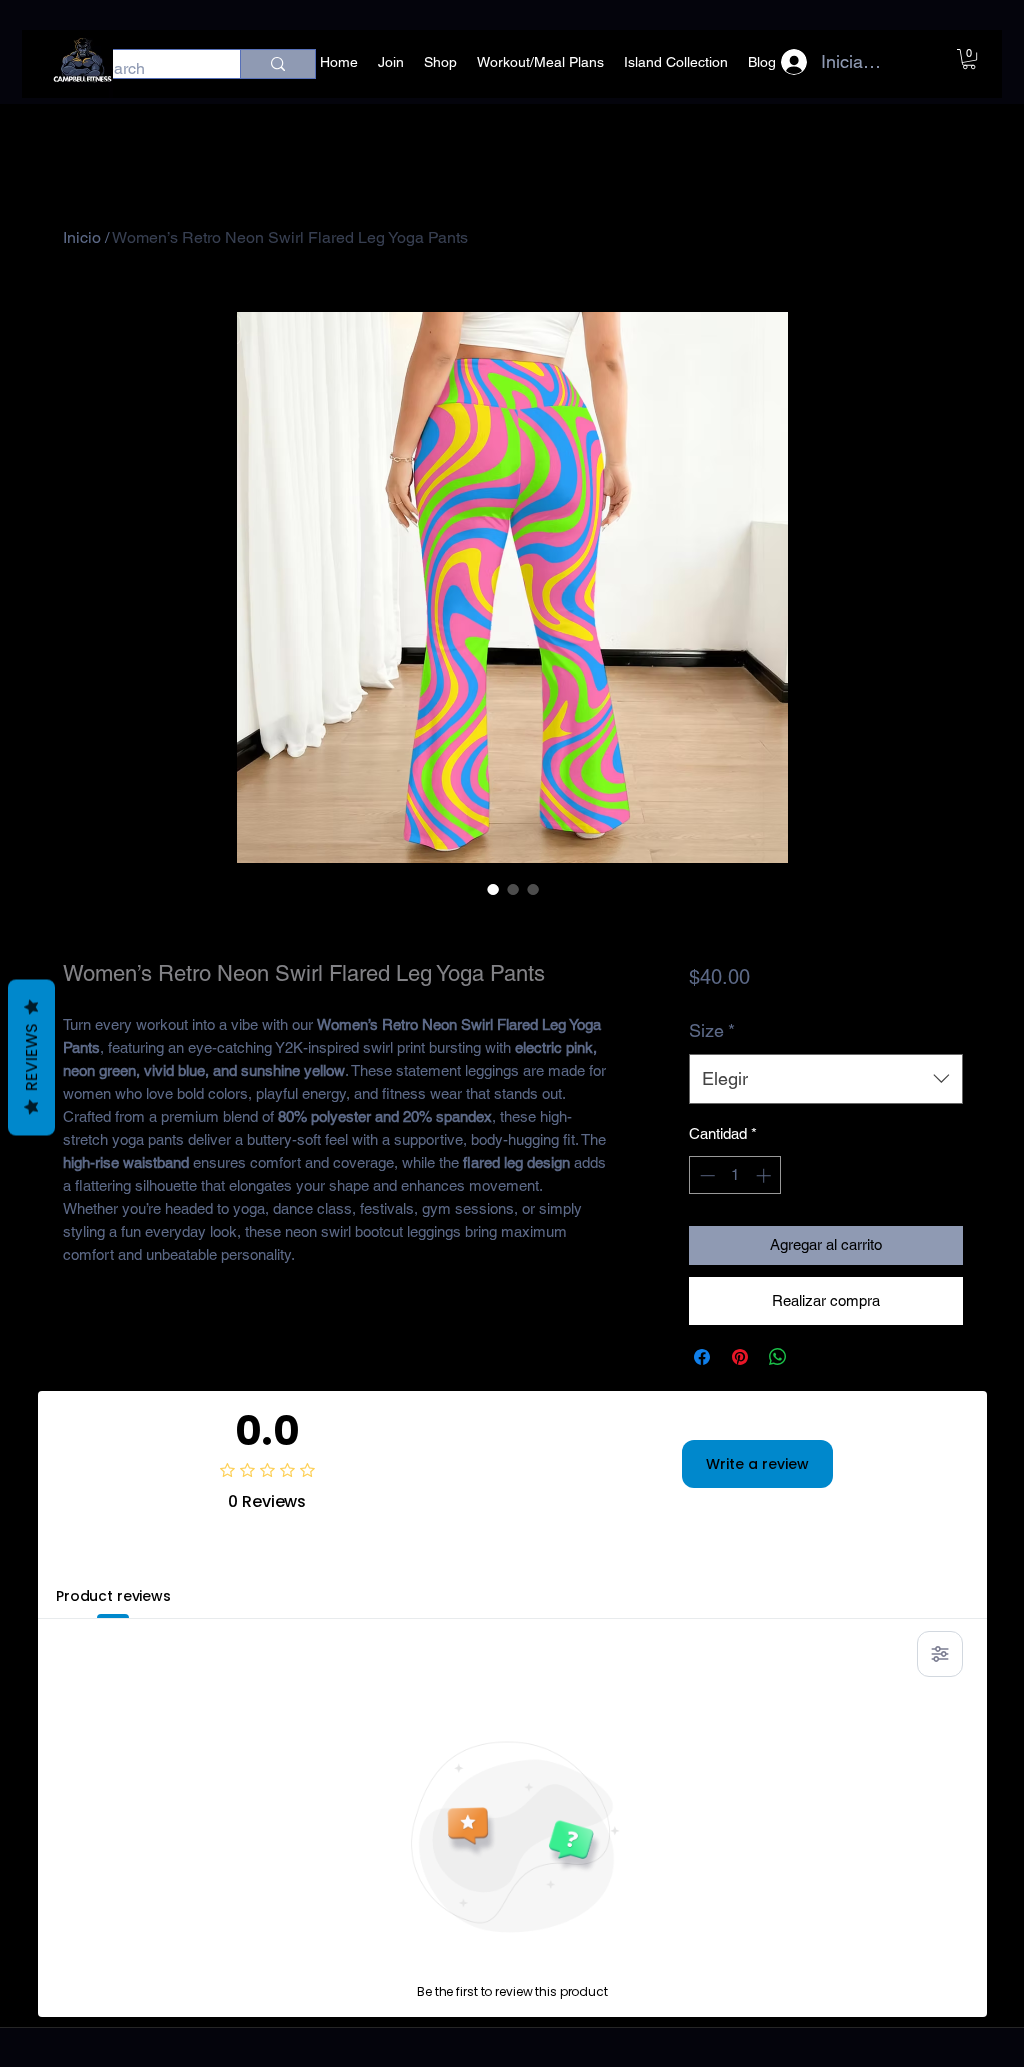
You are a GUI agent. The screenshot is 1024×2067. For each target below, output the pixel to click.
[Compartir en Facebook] (702, 1357)
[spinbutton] (735, 1175)
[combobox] (825, 1079)
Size (712, 1030)
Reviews (31, 1057)
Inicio (82, 237)
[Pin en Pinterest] (740, 1357)
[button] (969, 59)
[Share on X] (816, 1357)
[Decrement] (705, 1175)
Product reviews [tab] (113, 1596)
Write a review (757, 1464)
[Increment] (765, 1175)
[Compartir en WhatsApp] (778, 1357)
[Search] (277, 64)
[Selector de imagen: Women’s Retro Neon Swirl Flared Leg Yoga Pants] (493, 889)
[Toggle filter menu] (940, 1654)
